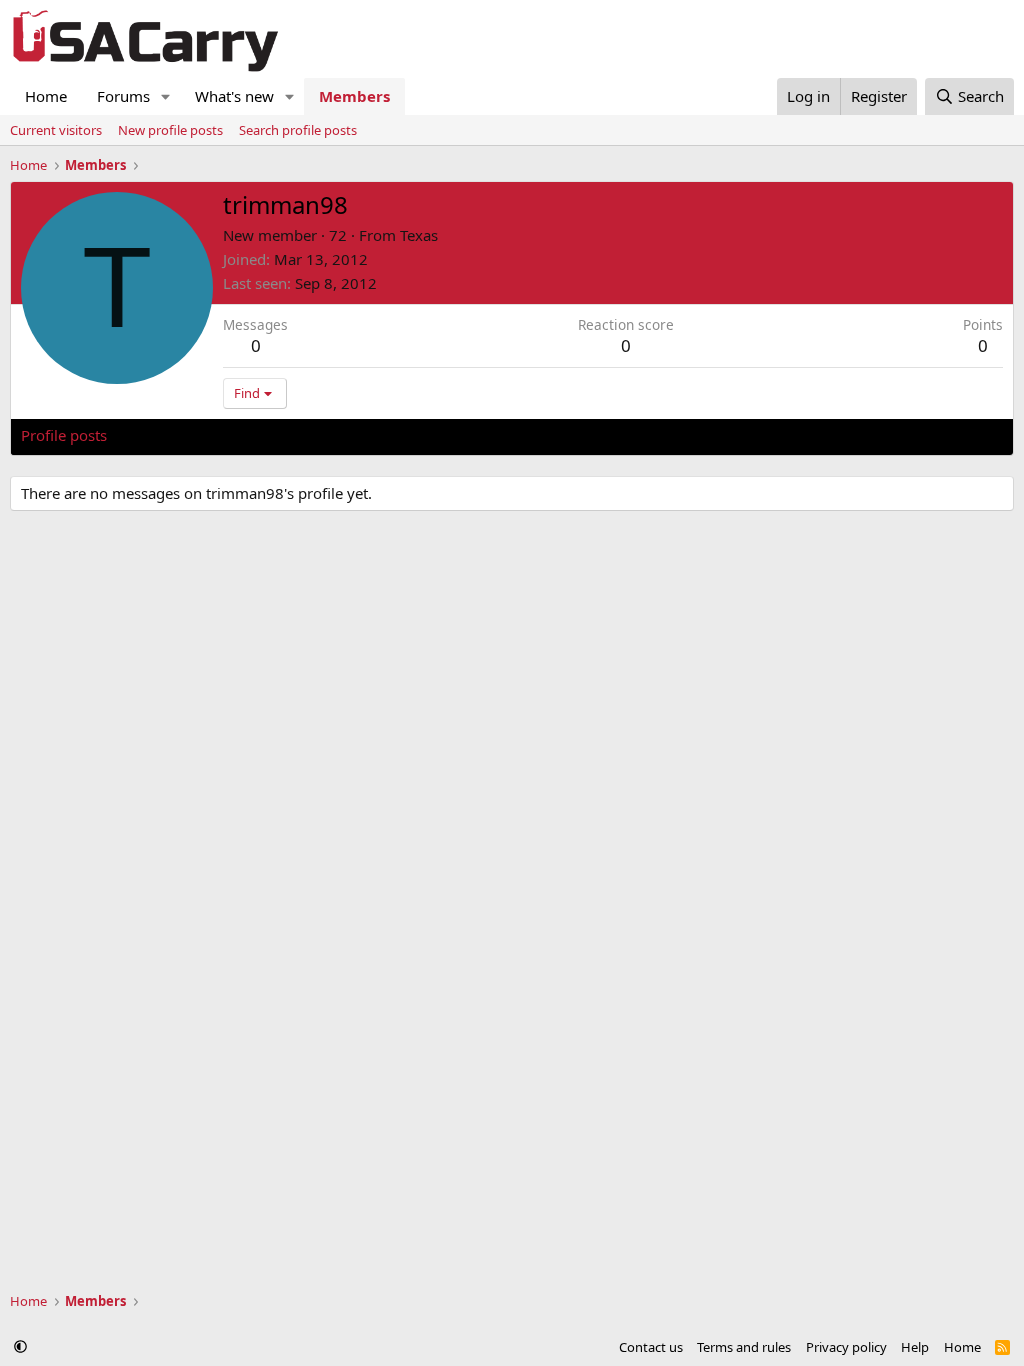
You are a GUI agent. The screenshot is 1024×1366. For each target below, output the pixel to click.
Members (354, 96)
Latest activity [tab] (174, 435)
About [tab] (341, 435)
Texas (419, 235)
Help (915, 1347)
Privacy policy (846, 1347)
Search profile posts (298, 130)
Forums (123, 96)
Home (46, 96)
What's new (234, 96)
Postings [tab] (270, 435)
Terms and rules (744, 1347)
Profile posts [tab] (64, 435)
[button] (166, 96)
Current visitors (56, 130)
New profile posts (170, 130)
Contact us (651, 1347)
